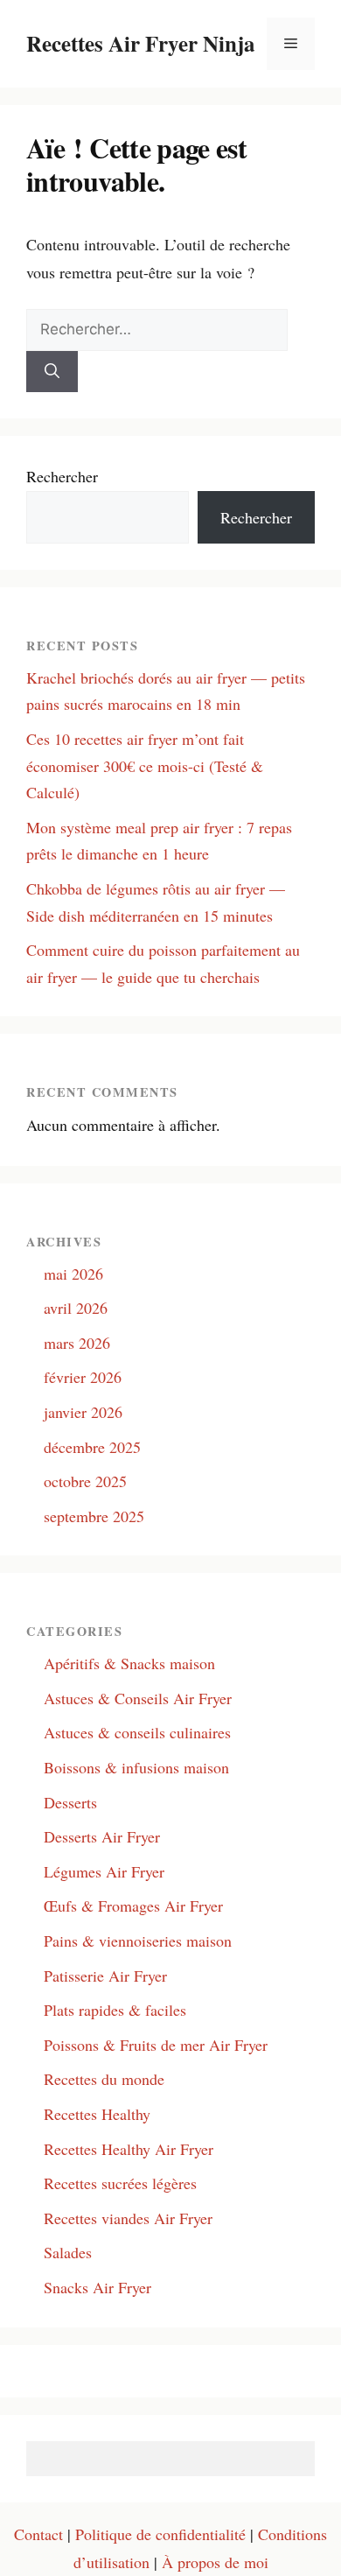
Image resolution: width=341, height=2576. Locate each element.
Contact (38, 2534)
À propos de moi (215, 2562)
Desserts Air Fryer (102, 1836)
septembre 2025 (94, 1516)
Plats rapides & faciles (115, 2010)
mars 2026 (77, 1343)
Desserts (70, 1802)
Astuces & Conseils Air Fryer (138, 1698)
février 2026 (83, 1377)
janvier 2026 (83, 1412)
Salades (68, 2252)
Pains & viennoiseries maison (138, 1941)
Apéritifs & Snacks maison (129, 1663)
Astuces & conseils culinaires (137, 1732)
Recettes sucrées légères (120, 2183)
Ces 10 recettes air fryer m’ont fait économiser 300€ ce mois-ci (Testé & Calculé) (145, 765)
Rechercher (62, 476)
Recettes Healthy (97, 2114)
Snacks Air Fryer (97, 2287)
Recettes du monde (104, 2079)
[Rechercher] (52, 372)
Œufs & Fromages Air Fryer (133, 1906)
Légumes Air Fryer (104, 1871)
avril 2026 (76, 1308)
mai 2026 (73, 1274)
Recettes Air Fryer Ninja (141, 43)
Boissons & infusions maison (136, 1767)
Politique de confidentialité (160, 2534)
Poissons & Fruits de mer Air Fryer (156, 2045)
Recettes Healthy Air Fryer (129, 2149)
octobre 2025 (85, 1481)
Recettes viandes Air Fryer (128, 2218)
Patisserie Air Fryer (105, 1976)
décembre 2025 (92, 1447)
